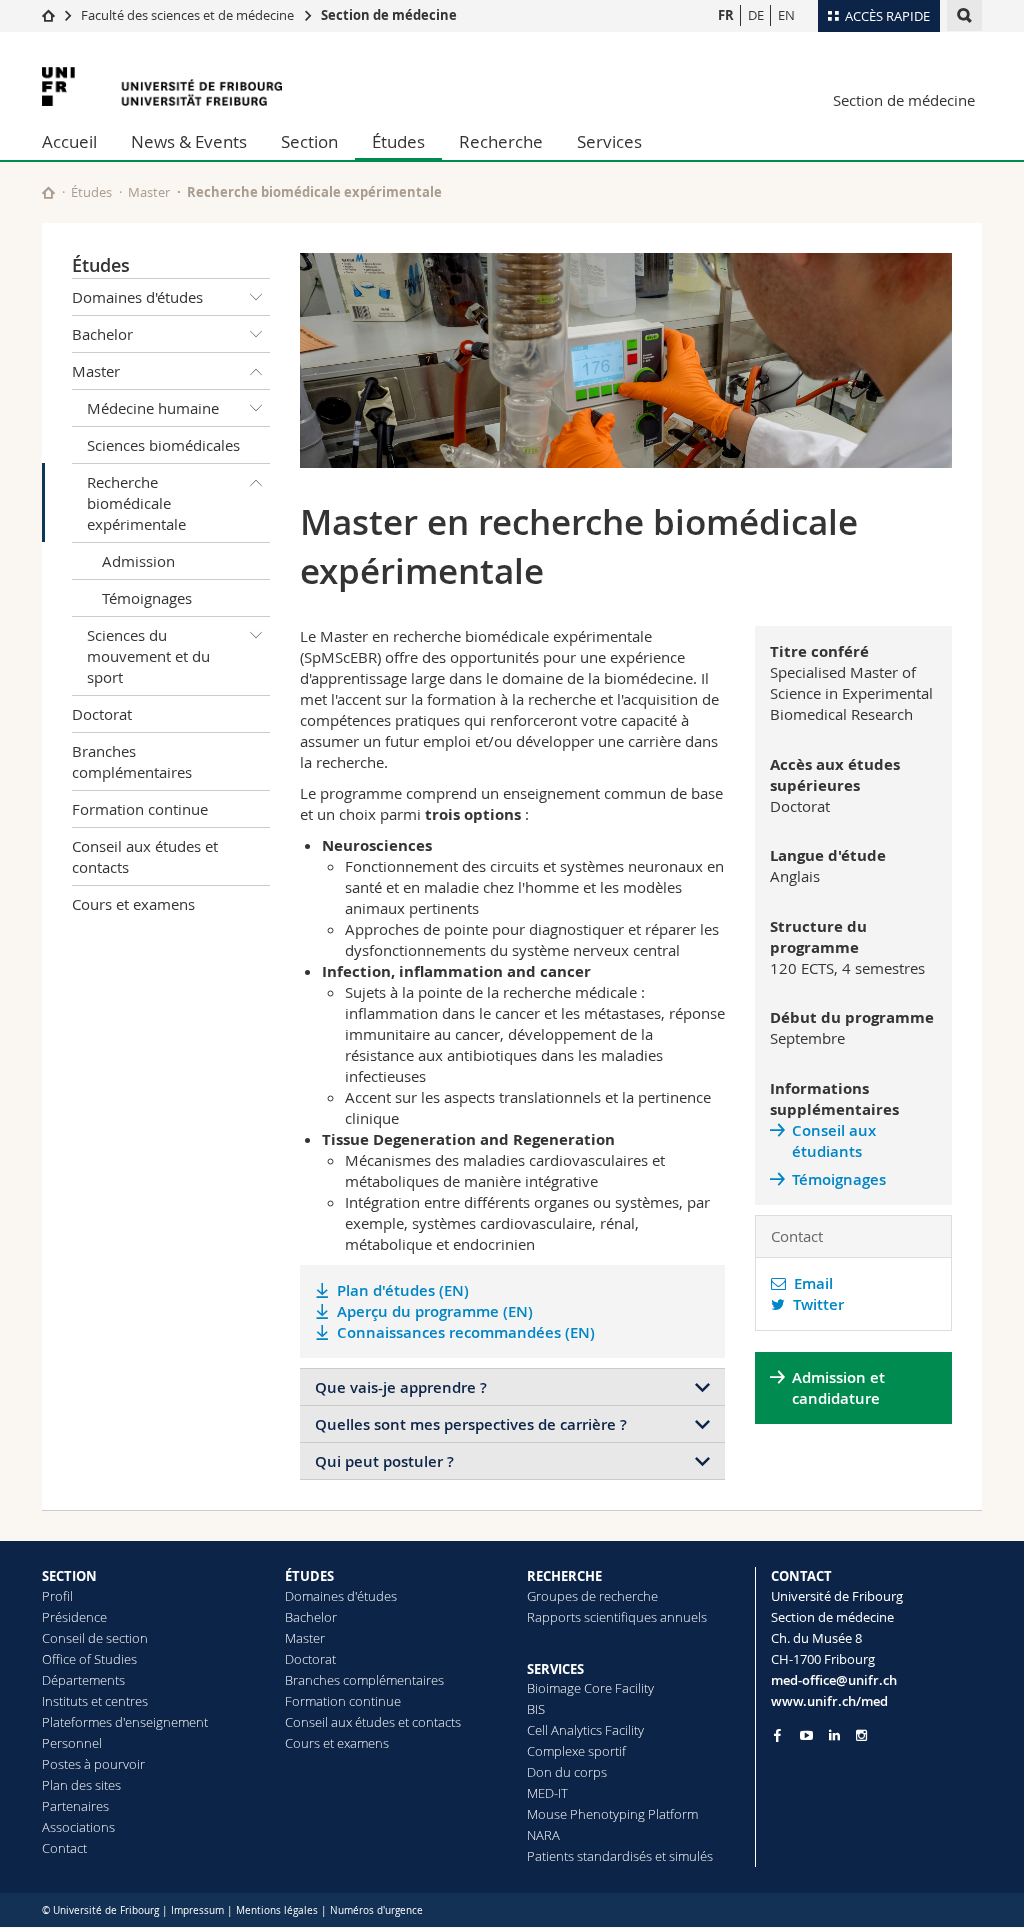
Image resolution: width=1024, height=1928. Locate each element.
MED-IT (547, 1793)
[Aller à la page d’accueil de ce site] (48, 192)
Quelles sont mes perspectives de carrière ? (471, 1424)
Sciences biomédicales (163, 445)
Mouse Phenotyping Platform (612, 1814)
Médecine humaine (153, 408)
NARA (543, 1835)
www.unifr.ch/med (829, 1701)
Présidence (74, 1617)
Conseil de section (95, 1638)
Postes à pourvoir (93, 1764)
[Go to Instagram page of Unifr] (861, 1735)
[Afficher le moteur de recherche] (964, 15)
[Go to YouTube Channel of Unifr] (806, 1735)
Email (809, 1283)
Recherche (501, 141)
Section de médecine (389, 15)
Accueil (69, 141)
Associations (78, 1827)
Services (609, 141)
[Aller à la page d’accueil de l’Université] (162, 86)
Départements (83, 1680)
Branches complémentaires (132, 761)
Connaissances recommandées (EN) (466, 1332)
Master (149, 192)
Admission (138, 561)
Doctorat (102, 714)
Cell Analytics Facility (585, 1730)
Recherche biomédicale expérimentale (136, 503)
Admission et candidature (838, 1388)
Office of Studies (89, 1659)
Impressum (197, 1910)
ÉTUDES (309, 1576)
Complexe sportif (576, 1751)
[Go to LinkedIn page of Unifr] (834, 1735)
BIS (536, 1709)
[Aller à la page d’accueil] (48, 15)
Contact (64, 1848)
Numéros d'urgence (376, 1910)
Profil (57, 1596)
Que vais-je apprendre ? (401, 1387)
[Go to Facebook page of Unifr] (777, 1735)
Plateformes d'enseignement (125, 1722)
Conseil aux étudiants (834, 1141)
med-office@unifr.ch (834, 1680)
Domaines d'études (137, 297)
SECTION (69, 1576)
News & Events (189, 141)
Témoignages (147, 598)
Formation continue (140, 809)
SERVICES (555, 1669)
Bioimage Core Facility (590, 1688)
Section (309, 141)
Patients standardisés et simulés (620, 1856)
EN (786, 15)
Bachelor (102, 334)
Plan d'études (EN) (403, 1290)
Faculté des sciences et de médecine (187, 15)
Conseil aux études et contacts (145, 856)
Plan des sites (81, 1785)
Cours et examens (133, 904)
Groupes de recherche (592, 1596)
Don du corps (567, 1772)
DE (756, 15)
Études (398, 141)
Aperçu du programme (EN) (435, 1311)
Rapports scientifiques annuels (617, 1617)
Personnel (72, 1743)
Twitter (814, 1304)
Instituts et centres (95, 1701)
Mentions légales (277, 1910)
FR (726, 15)
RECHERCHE (564, 1576)
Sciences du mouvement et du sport (148, 656)
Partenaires (75, 1806)
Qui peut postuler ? (384, 1461)
